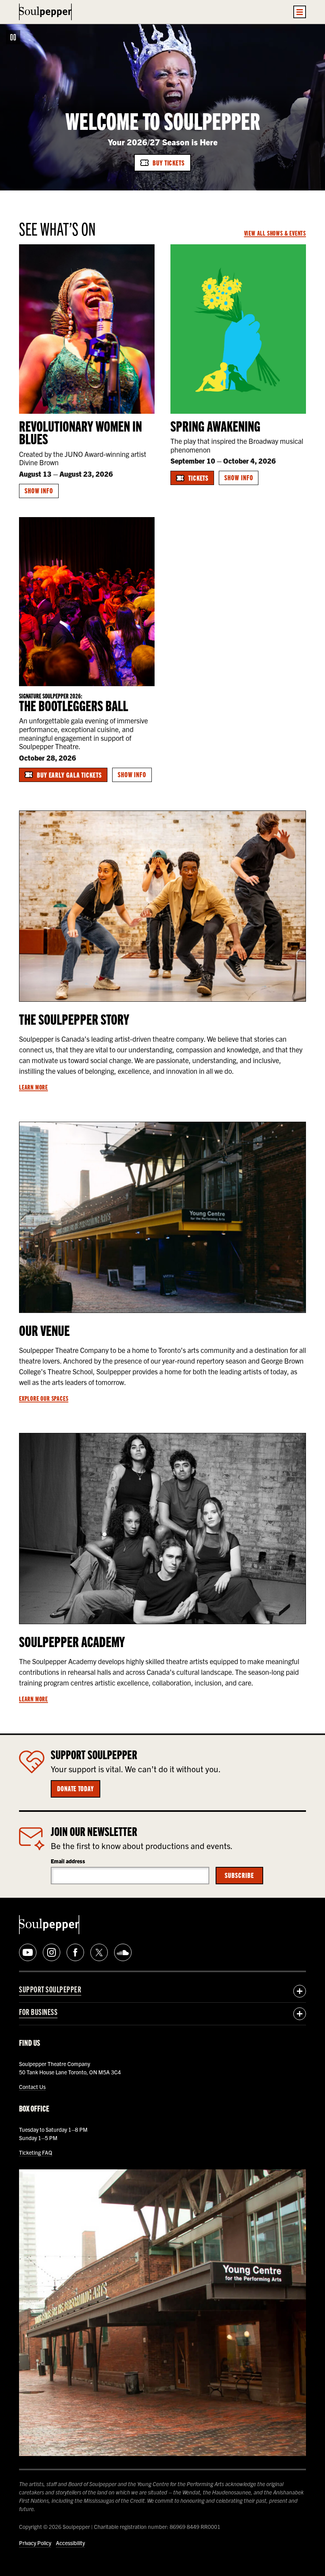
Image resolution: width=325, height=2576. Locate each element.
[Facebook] (75, 1952)
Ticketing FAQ (36, 2152)
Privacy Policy (35, 2543)
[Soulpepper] (45, 12)
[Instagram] (52, 1952)
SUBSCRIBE (239, 1875)
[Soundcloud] (123, 1952)
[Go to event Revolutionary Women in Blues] (87, 329)
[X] (99, 1952)
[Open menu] (300, 12)
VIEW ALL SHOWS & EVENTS (275, 233)
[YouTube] (28, 1952)
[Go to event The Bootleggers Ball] (87, 602)
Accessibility (70, 2543)
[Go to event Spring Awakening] (238, 329)
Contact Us (32, 2087)
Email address (68, 1861)
